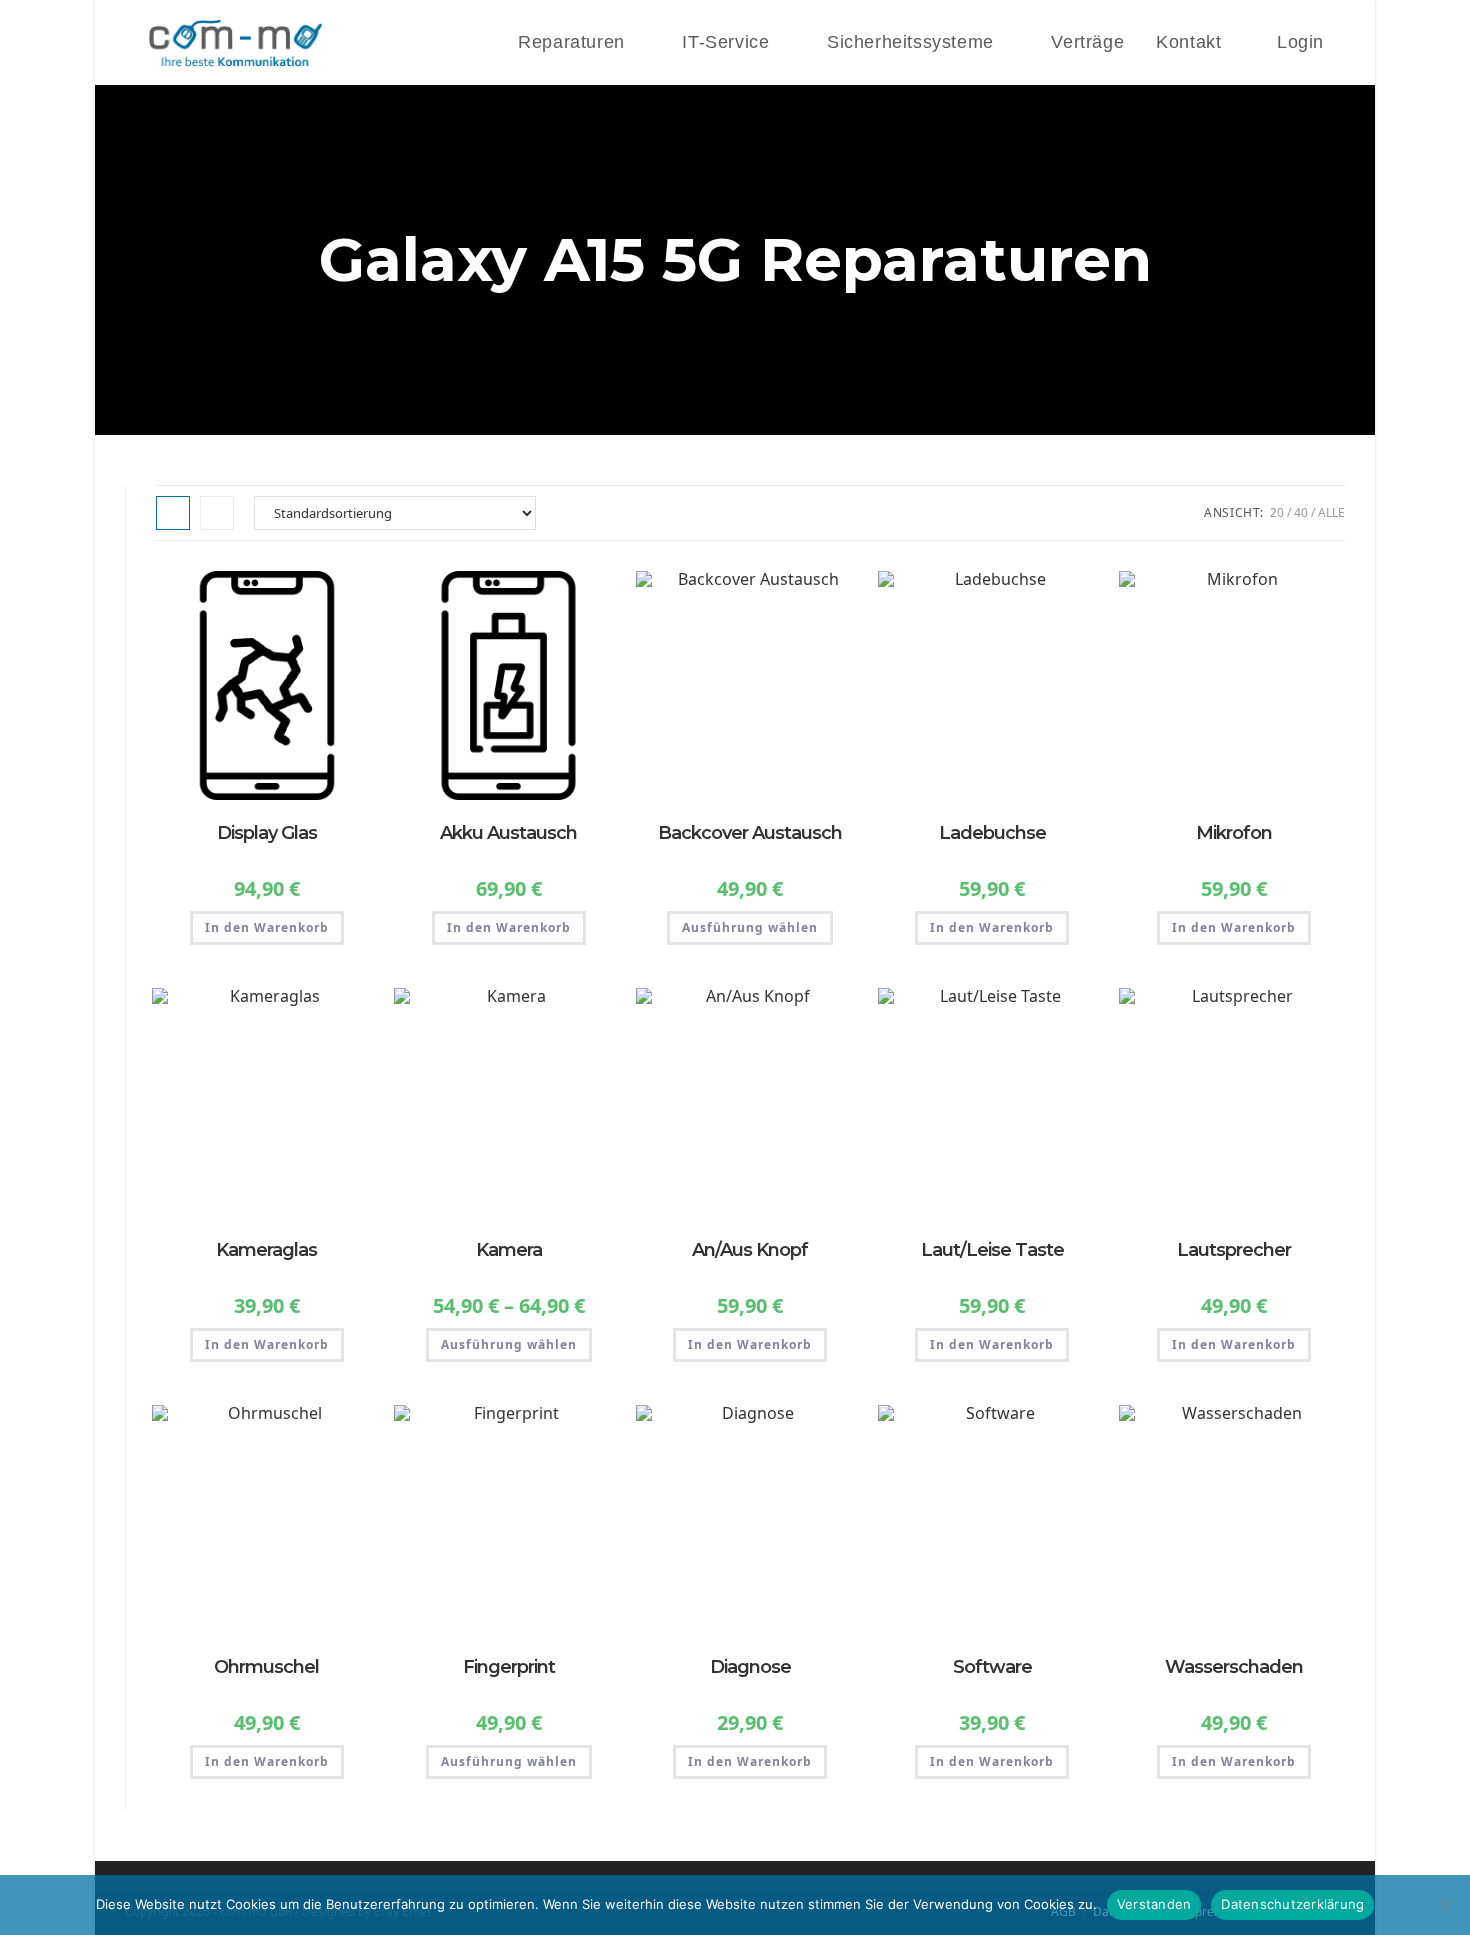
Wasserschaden (1234, 1667)
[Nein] (1445, 1905)
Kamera (509, 1250)
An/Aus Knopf (750, 1250)
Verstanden (1154, 1904)
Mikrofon (1234, 833)
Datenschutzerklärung (1292, 1904)
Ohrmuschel (266, 1667)
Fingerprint (509, 1667)
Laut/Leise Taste (992, 1250)
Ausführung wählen (750, 927)
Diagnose (750, 1667)
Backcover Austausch (750, 833)
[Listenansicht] (217, 513)
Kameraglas (266, 1250)
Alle (1331, 512)
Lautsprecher (1234, 1250)
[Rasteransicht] (173, 513)
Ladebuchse (992, 833)
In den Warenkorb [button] (267, 927)
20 (1277, 512)
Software (992, 1667)
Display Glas (267, 833)
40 (1301, 512)
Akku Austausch (508, 833)
